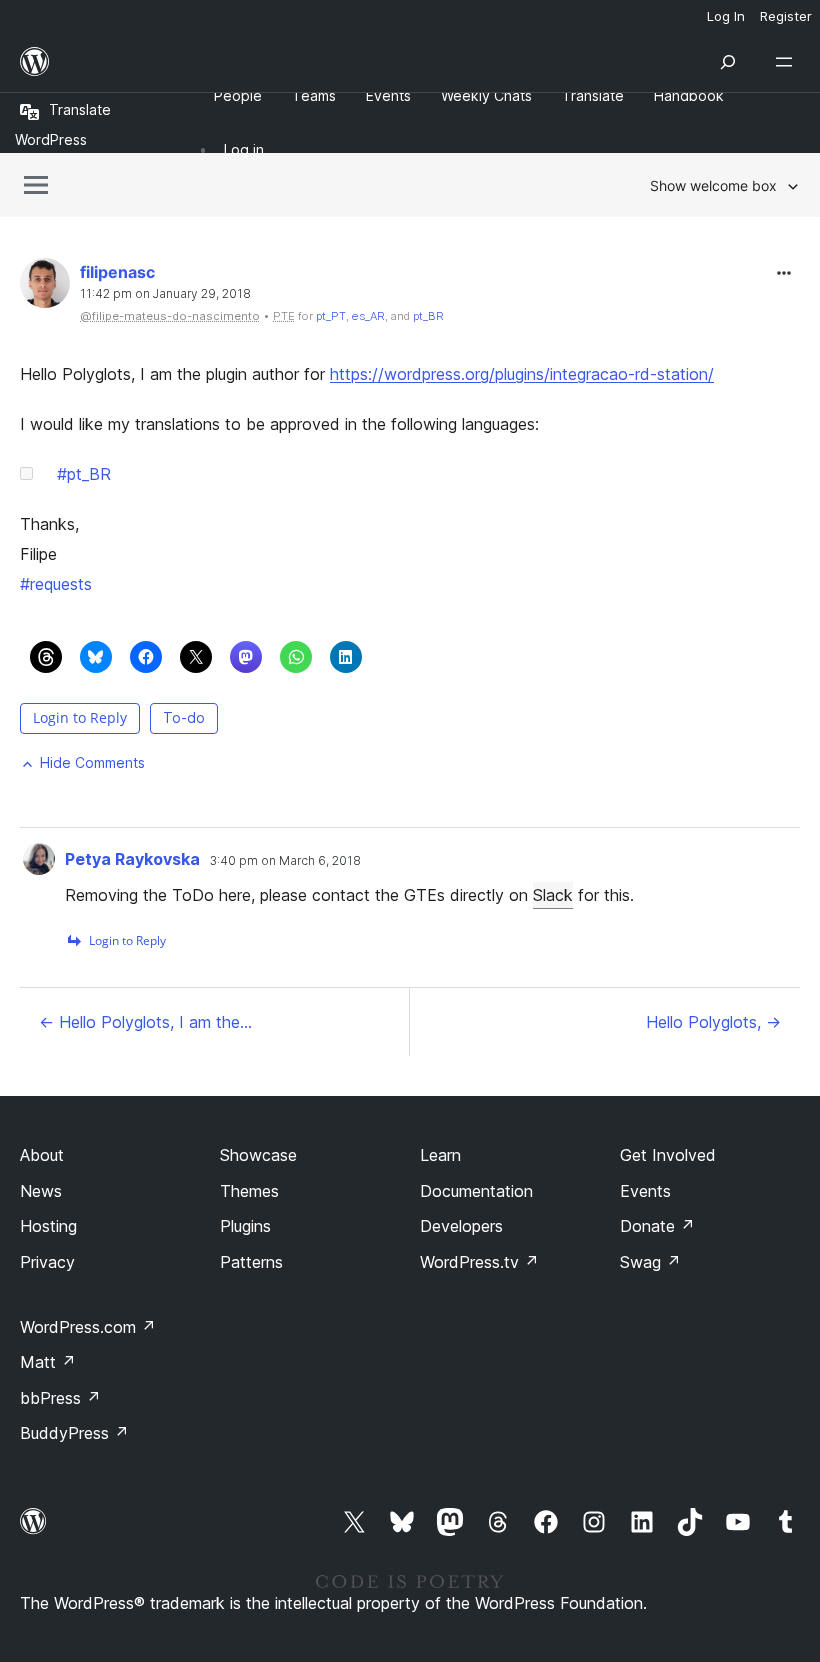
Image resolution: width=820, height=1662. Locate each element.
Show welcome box (713, 185)
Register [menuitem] (786, 16)
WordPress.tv (479, 1262)
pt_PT (331, 316)
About (42, 1155)
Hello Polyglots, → (713, 1022)
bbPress (60, 1398)
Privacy (47, 1262)
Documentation (476, 1191)
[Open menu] (788, 62)
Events (645, 1191)
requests (56, 584)
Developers (461, 1226)
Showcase (258, 1155)
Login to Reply (80, 717)
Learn (440, 1155)
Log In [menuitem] (726, 16)
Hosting (48, 1226)
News (41, 1191)
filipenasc (117, 272)
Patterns (251, 1262)
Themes (249, 1191)
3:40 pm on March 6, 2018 (285, 861)
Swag (650, 1262)
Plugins (245, 1226)
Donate (657, 1226)
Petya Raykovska (132, 859)
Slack (553, 895)
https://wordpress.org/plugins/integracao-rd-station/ (522, 374)
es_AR (368, 316)
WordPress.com (88, 1327)
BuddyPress (74, 1433)
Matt (48, 1362)
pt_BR (428, 316)
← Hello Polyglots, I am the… (145, 1022)
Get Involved (668, 1155)
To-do (184, 717)
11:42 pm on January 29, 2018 (165, 294)
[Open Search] (728, 62)
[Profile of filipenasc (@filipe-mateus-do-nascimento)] (45, 287)
